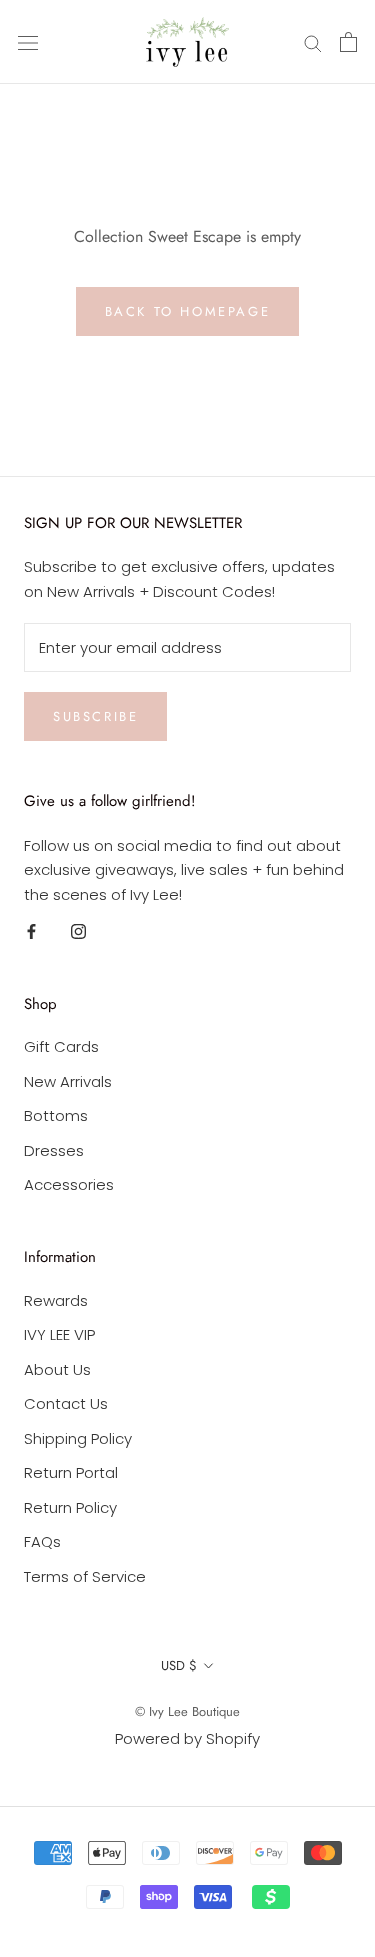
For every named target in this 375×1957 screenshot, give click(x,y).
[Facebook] (31, 931)
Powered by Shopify (187, 1738)
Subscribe (95, 716)
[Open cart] (348, 42)
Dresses (54, 1150)
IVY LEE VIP (59, 1334)
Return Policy (70, 1507)
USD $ (179, 1665)
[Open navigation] (28, 42)
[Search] (313, 41)
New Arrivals (68, 1081)
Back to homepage (188, 311)
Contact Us (66, 1403)
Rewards (56, 1300)
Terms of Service (85, 1576)
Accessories (69, 1184)
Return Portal (71, 1472)
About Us (57, 1369)
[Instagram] (78, 931)
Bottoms (56, 1115)
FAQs (42, 1541)
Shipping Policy (78, 1438)
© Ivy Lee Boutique (187, 1711)
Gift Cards (61, 1046)
